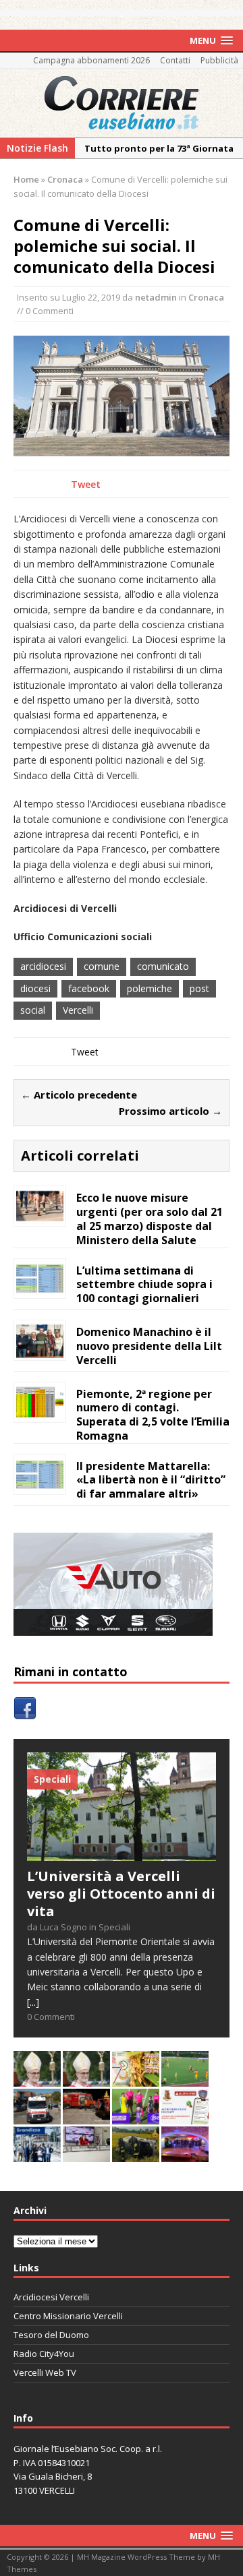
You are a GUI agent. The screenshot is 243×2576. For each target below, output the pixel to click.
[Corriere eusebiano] (122, 103)
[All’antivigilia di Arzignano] (86, 2154)
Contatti (175, 60)
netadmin (156, 297)
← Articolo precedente (79, 1095)
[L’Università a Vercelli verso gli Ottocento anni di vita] (122, 1853)
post (199, 988)
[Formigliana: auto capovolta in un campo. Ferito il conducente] (136, 2154)
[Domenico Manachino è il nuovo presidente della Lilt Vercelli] (40, 1350)
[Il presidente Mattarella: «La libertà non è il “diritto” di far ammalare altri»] (40, 1484)
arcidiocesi (43, 966)
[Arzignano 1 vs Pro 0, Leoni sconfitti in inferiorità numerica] (136, 2117)
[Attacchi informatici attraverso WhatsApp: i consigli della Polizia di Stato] (185, 2117)
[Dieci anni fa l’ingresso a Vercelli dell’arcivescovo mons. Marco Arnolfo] (37, 2079)
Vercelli (78, 1010)
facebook (89, 988)
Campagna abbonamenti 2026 (91, 60)
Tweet (86, 484)
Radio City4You (44, 2354)
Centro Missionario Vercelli (68, 2316)
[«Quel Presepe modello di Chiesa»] (86, 2079)
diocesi (35, 988)
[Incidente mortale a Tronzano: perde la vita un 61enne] (37, 2117)
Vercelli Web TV (45, 2372)
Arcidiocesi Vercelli (51, 2297)
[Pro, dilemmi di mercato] (185, 2154)
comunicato (163, 966)
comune (102, 966)
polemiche (150, 988)
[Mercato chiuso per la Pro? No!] (185, 2079)
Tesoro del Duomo (51, 2335)
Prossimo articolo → (170, 1111)
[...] (33, 2002)
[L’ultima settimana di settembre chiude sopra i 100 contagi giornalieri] (40, 1288)
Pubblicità (219, 60)
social (33, 1010)
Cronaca (206, 297)
